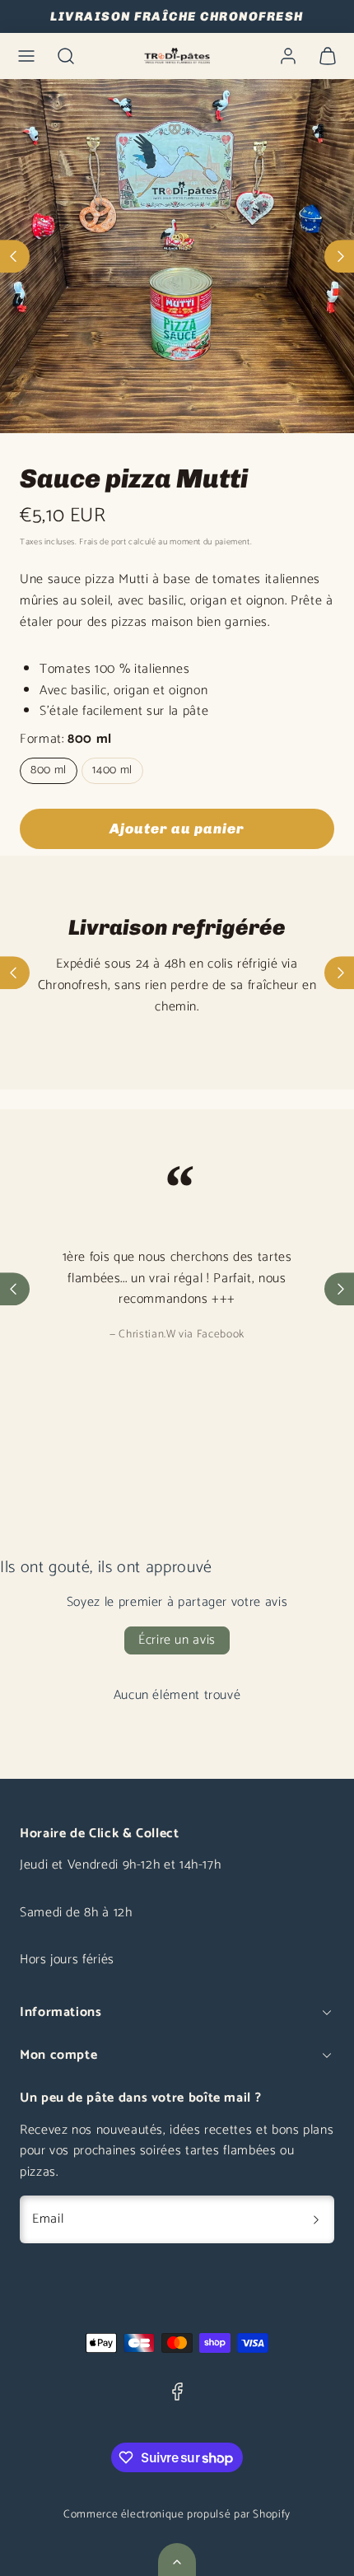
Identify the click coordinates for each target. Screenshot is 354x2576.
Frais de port (102, 542)
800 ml (49, 770)
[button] (26, 56)
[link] (288, 56)
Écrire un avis (177, 1640)
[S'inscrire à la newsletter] (316, 2219)
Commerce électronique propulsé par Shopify (177, 2514)
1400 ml (112, 770)
